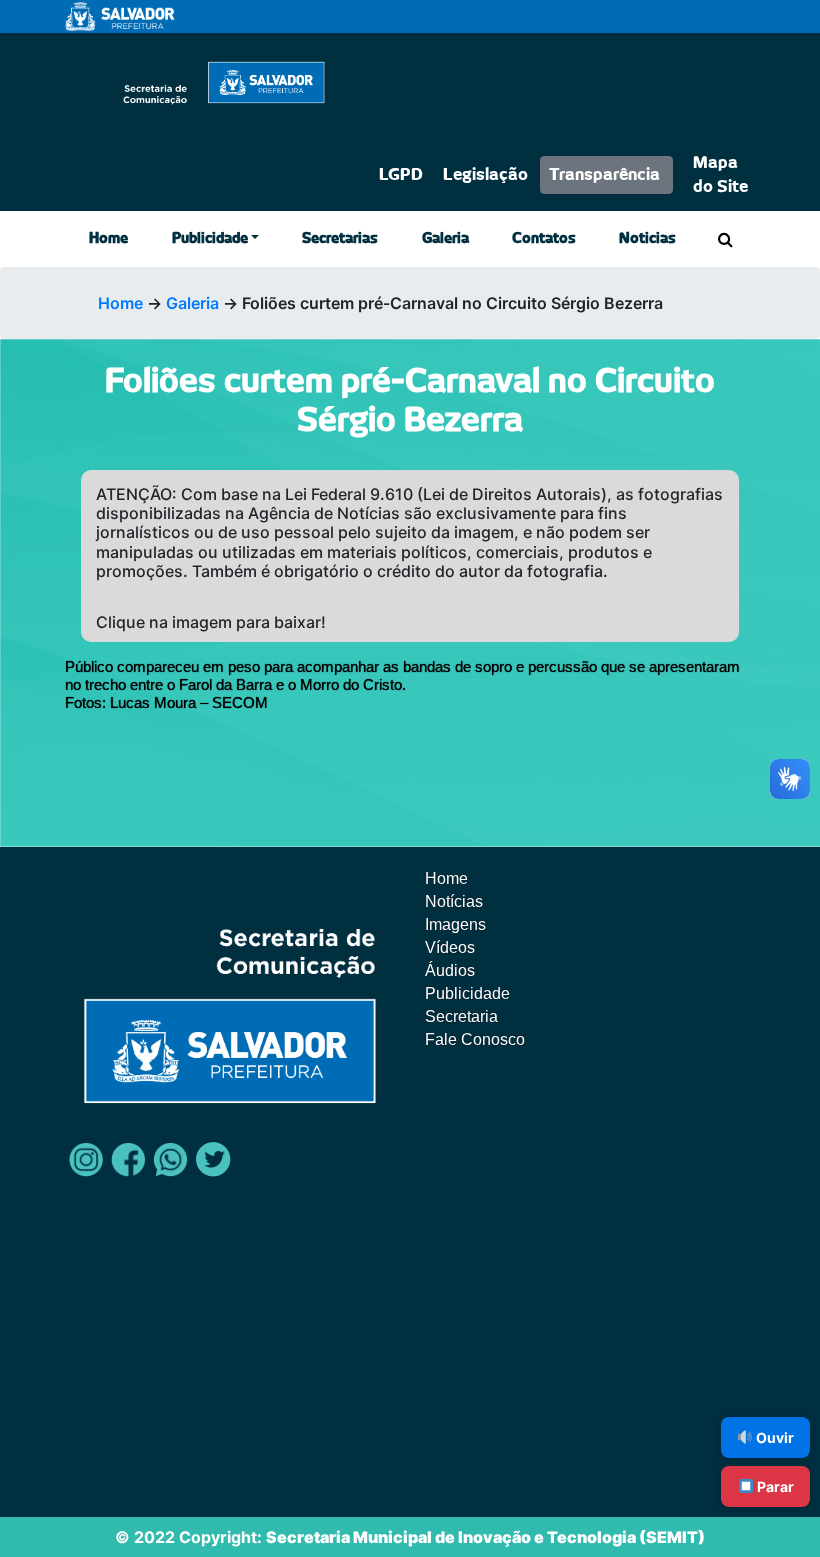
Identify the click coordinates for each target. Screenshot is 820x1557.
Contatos (544, 239)
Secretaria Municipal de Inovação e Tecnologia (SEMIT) (485, 1537)
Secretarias (340, 239)
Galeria (445, 239)
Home (108, 239)
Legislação (485, 175)
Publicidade (210, 239)
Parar (774, 1486)
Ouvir (773, 1437)
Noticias (647, 239)
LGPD (401, 175)
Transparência (604, 175)
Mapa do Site (720, 175)
